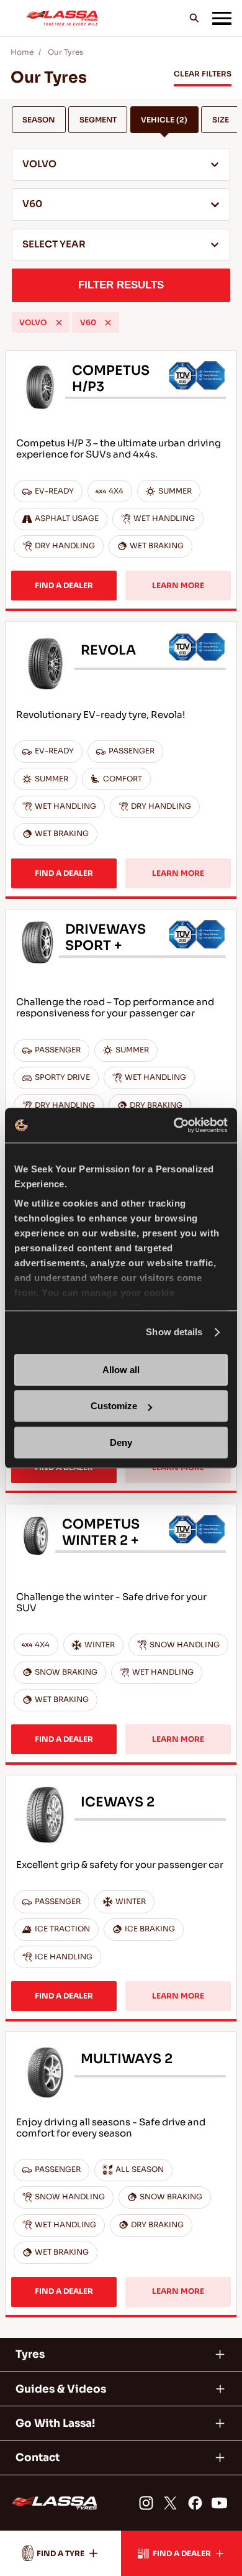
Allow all (121, 1370)
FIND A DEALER (64, 586)
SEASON (38, 120)
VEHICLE (164, 120)
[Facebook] (195, 2503)
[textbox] (121, 246)
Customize (114, 1406)
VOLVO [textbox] (39, 164)
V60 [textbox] (32, 204)
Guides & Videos (61, 2389)
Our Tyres (65, 52)
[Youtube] (219, 2503)
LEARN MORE (178, 586)
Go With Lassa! (55, 2423)
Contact (38, 2458)
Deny (121, 1442)
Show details (174, 1332)
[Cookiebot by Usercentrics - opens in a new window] (174, 1125)
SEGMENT (98, 120)
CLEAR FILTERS (203, 74)
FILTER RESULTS (121, 285)
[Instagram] (146, 2503)
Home (22, 52)
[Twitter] (170, 2503)
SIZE (221, 120)
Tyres (30, 2354)
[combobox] (121, 165)
